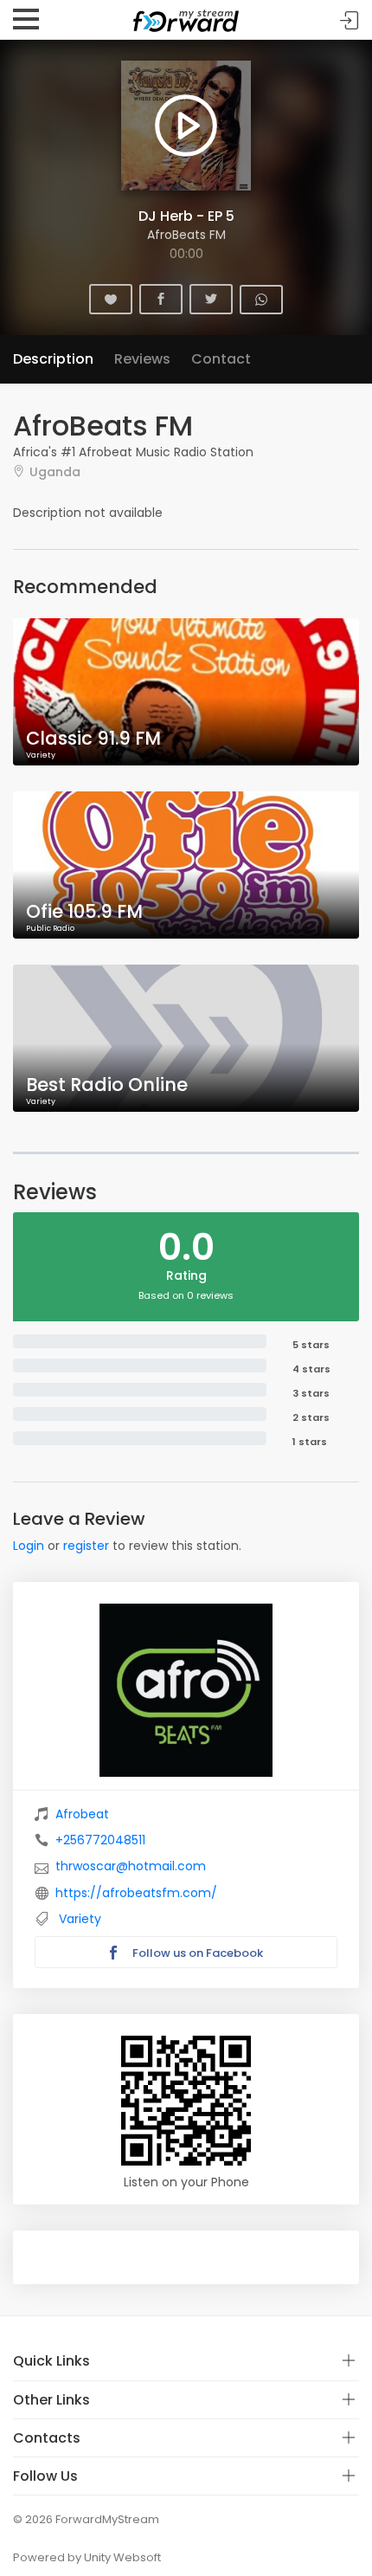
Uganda (55, 471)
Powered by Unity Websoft (87, 2557)
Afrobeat (82, 1814)
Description (53, 359)
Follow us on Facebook (196, 1953)
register (86, 1546)
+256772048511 (100, 1840)
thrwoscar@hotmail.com (131, 1866)
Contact (221, 359)
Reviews (142, 359)
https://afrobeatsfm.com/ (136, 1893)
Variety (80, 1919)
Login (29, 1546)
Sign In (350, 20)
